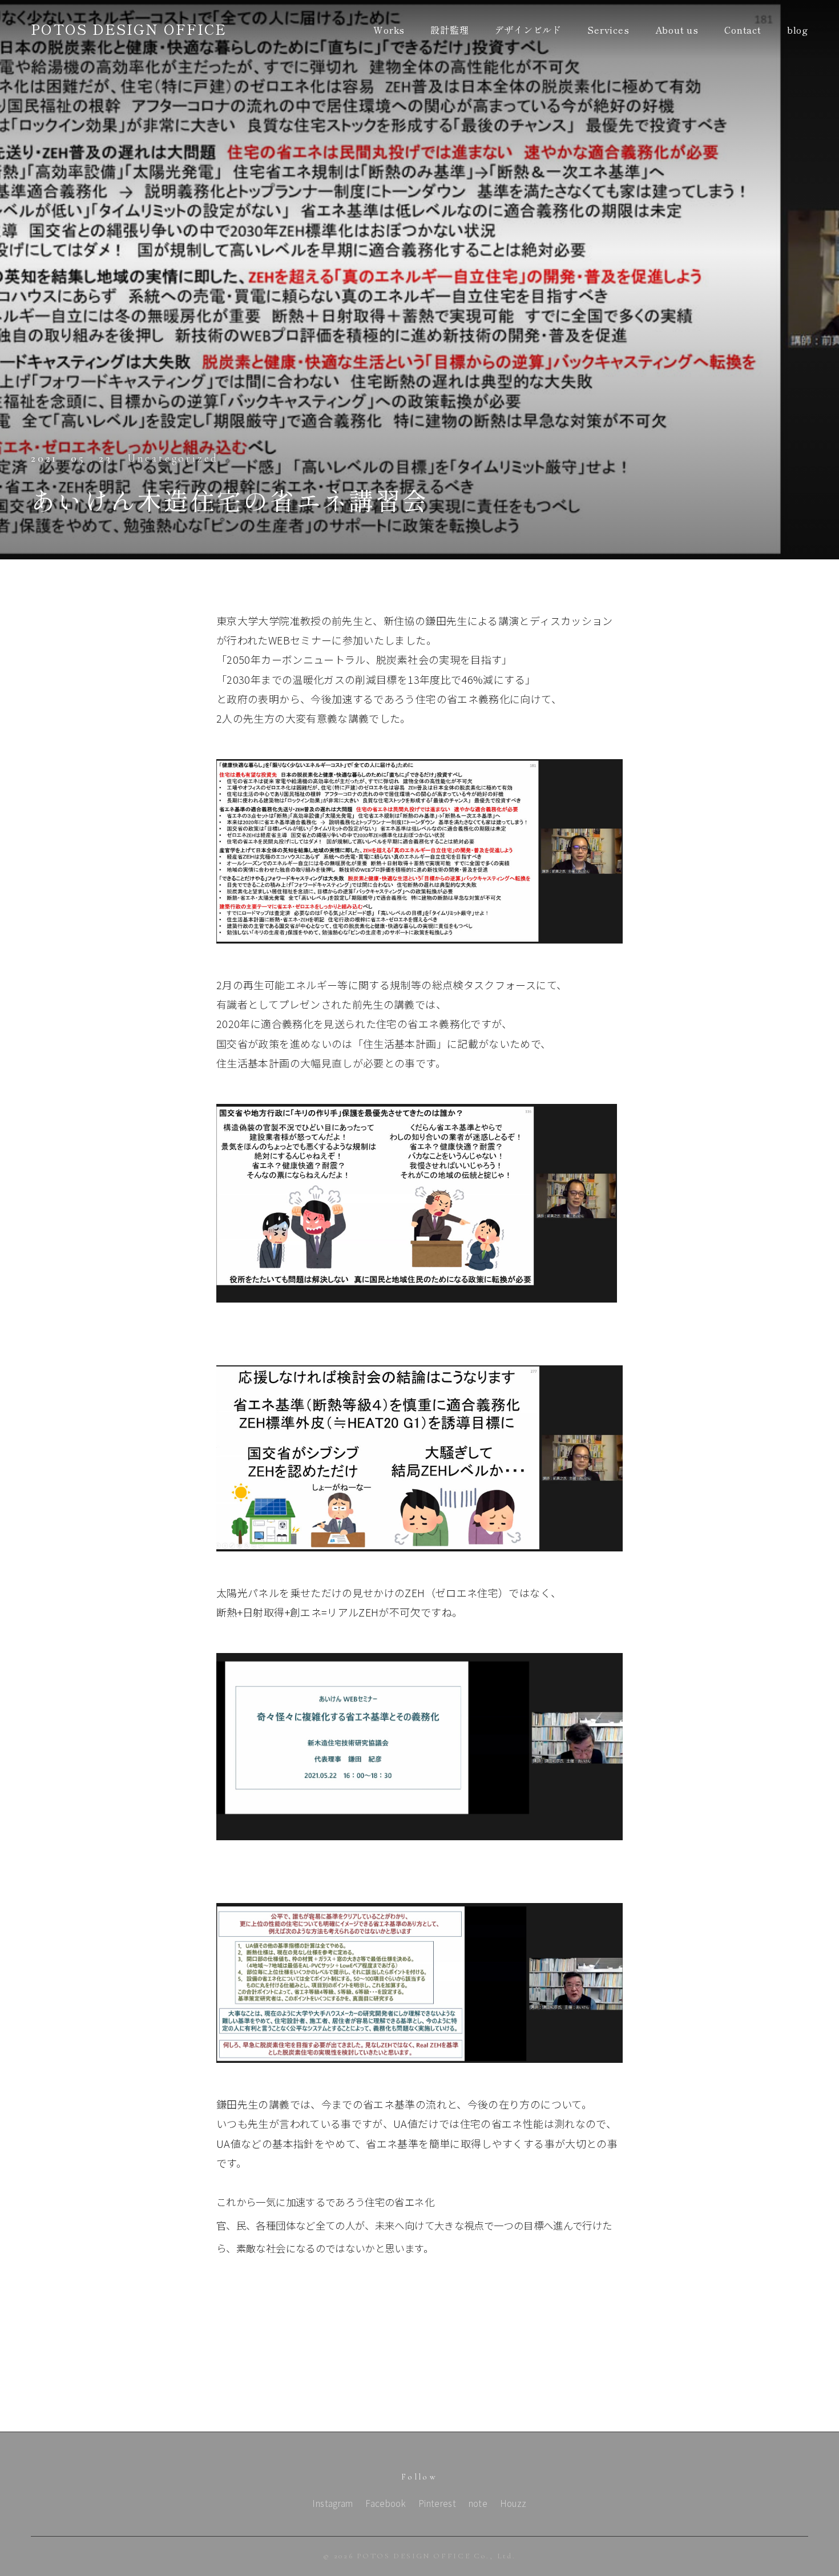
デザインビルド (528, 30)
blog (798, 30)
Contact (743, 30)
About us (677, 30)
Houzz (513, 2503)
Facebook (386, 2503)
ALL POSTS (420, 2398)
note (478, 2503)
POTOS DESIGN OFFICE (129, 29)
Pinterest (437, 2503)
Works (389, 30)
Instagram (332, 2503)
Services (608, 30)
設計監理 (449, 30)
